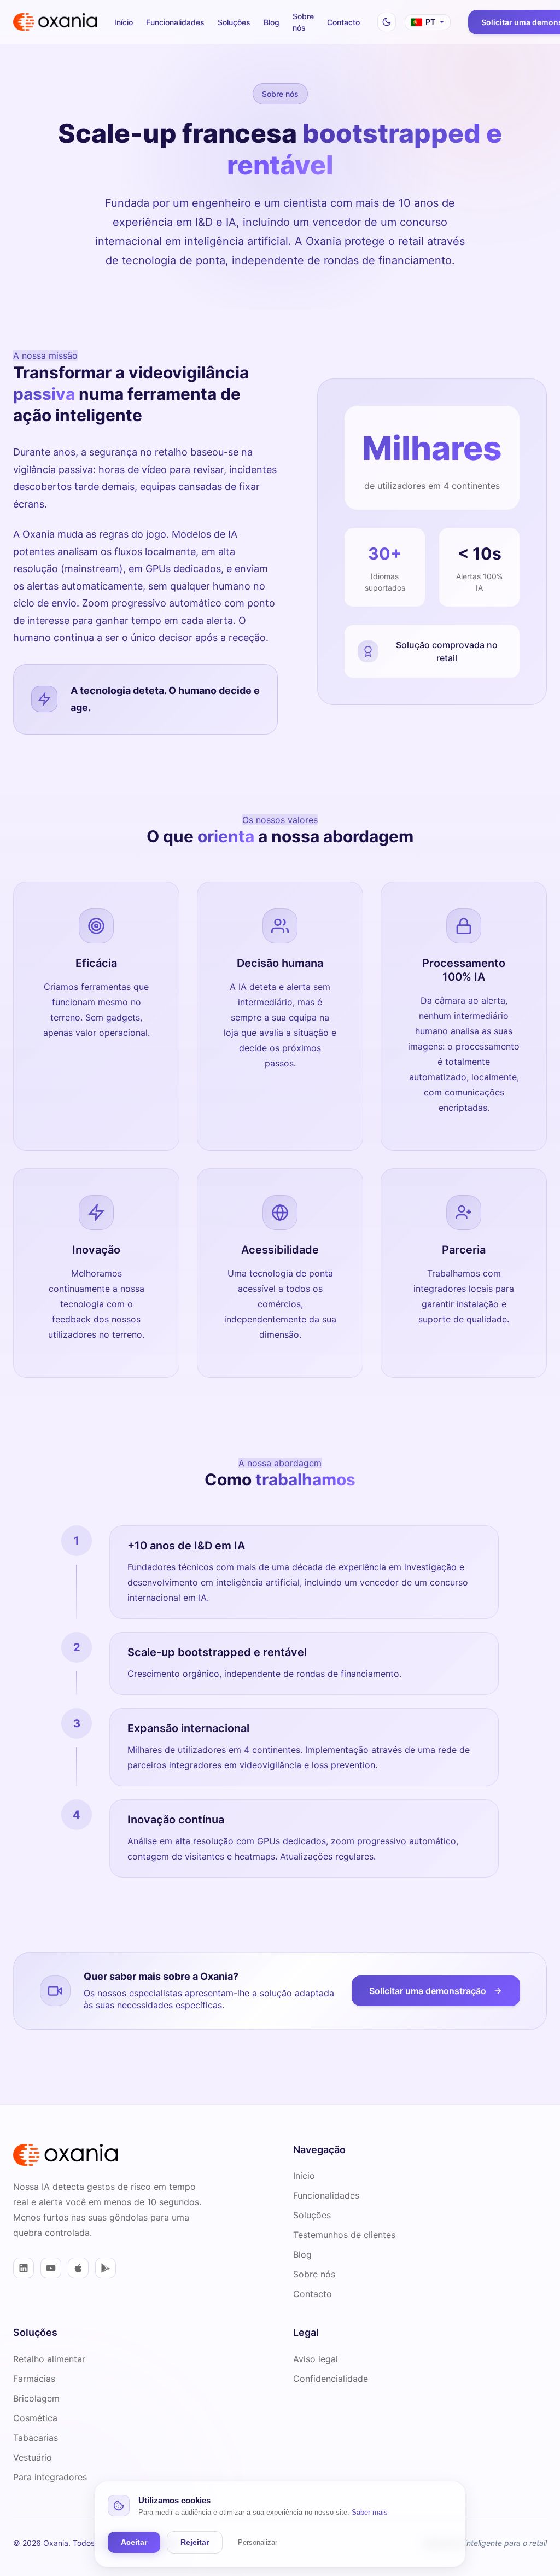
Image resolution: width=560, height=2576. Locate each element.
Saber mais (370, 2512)
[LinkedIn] (24, 2268)
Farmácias (34, 2379)
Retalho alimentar (49, 2359)
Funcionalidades (175, 22)
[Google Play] (106, 2268)
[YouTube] (51, 2268)
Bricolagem (36, 2398)
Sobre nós (303, 22)
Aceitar (134, 2542)
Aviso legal (316, 2359)
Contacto (343, 22)
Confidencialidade (331, 2379)
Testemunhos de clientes (344, 2235)
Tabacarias (36, 2438)
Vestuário (33, 2457)
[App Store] (78, 2268)
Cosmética (35, 2418)
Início (124, 22)
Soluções (234, 22)
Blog (272, 22)
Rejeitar (195, 2542)
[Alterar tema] (387, 22)
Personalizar (258, 2542)
